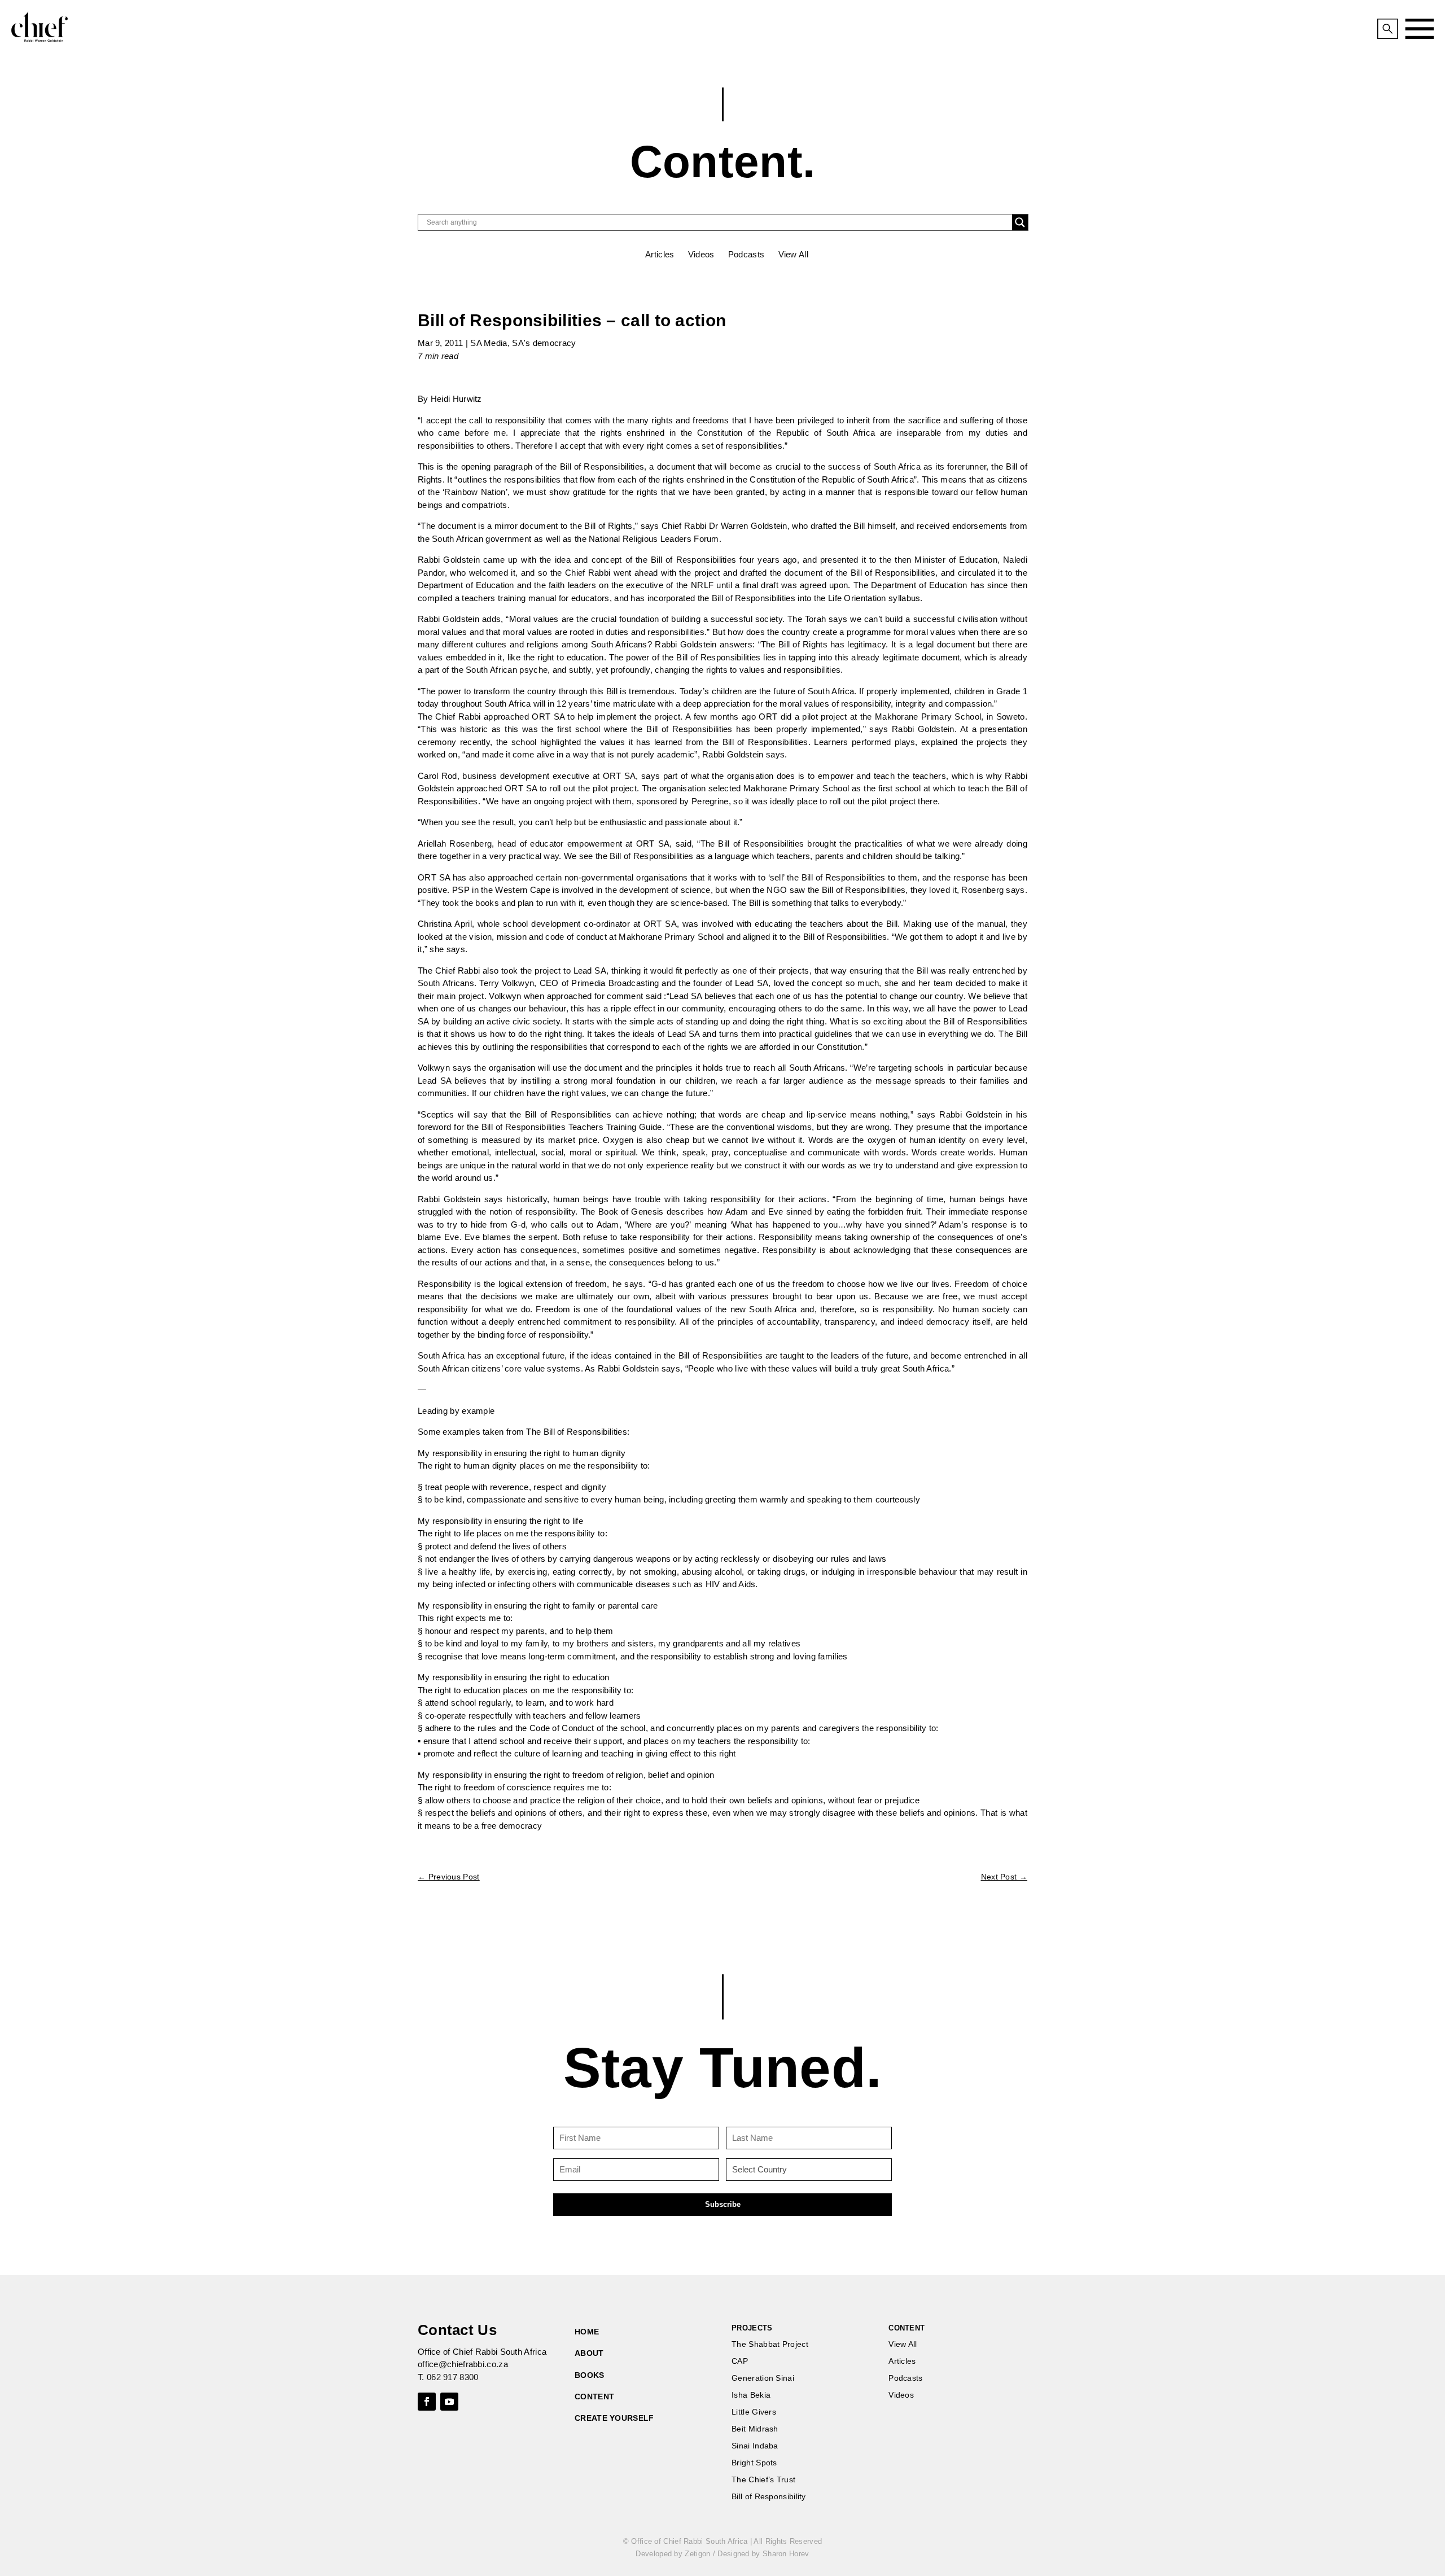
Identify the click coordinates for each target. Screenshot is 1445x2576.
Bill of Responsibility (769, 2497)
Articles (660, 254)
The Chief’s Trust (763, 2480)
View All (793, 254)
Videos (701, 254)
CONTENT (594, 2397)
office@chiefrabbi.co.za (463, 2364)
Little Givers (754, 2412)
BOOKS (590, 2375)
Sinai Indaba (755, 2446)
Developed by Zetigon (673, 2554)
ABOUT (589, 2353)
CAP (740, 2361)
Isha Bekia (751, 2395)
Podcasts (746, 254)
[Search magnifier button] (1020, 222)
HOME (587, 2332)
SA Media (489, 343)
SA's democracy (544, 343)
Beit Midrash (755, 2429)
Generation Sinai (763, 2378)
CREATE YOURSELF (614, 2418)
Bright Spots (754, 2463)
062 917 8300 (453, 2377)
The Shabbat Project (770, 2344)
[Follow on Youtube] (449, 2402)
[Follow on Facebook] (427, 2402)
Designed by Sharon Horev (763, 2554)
